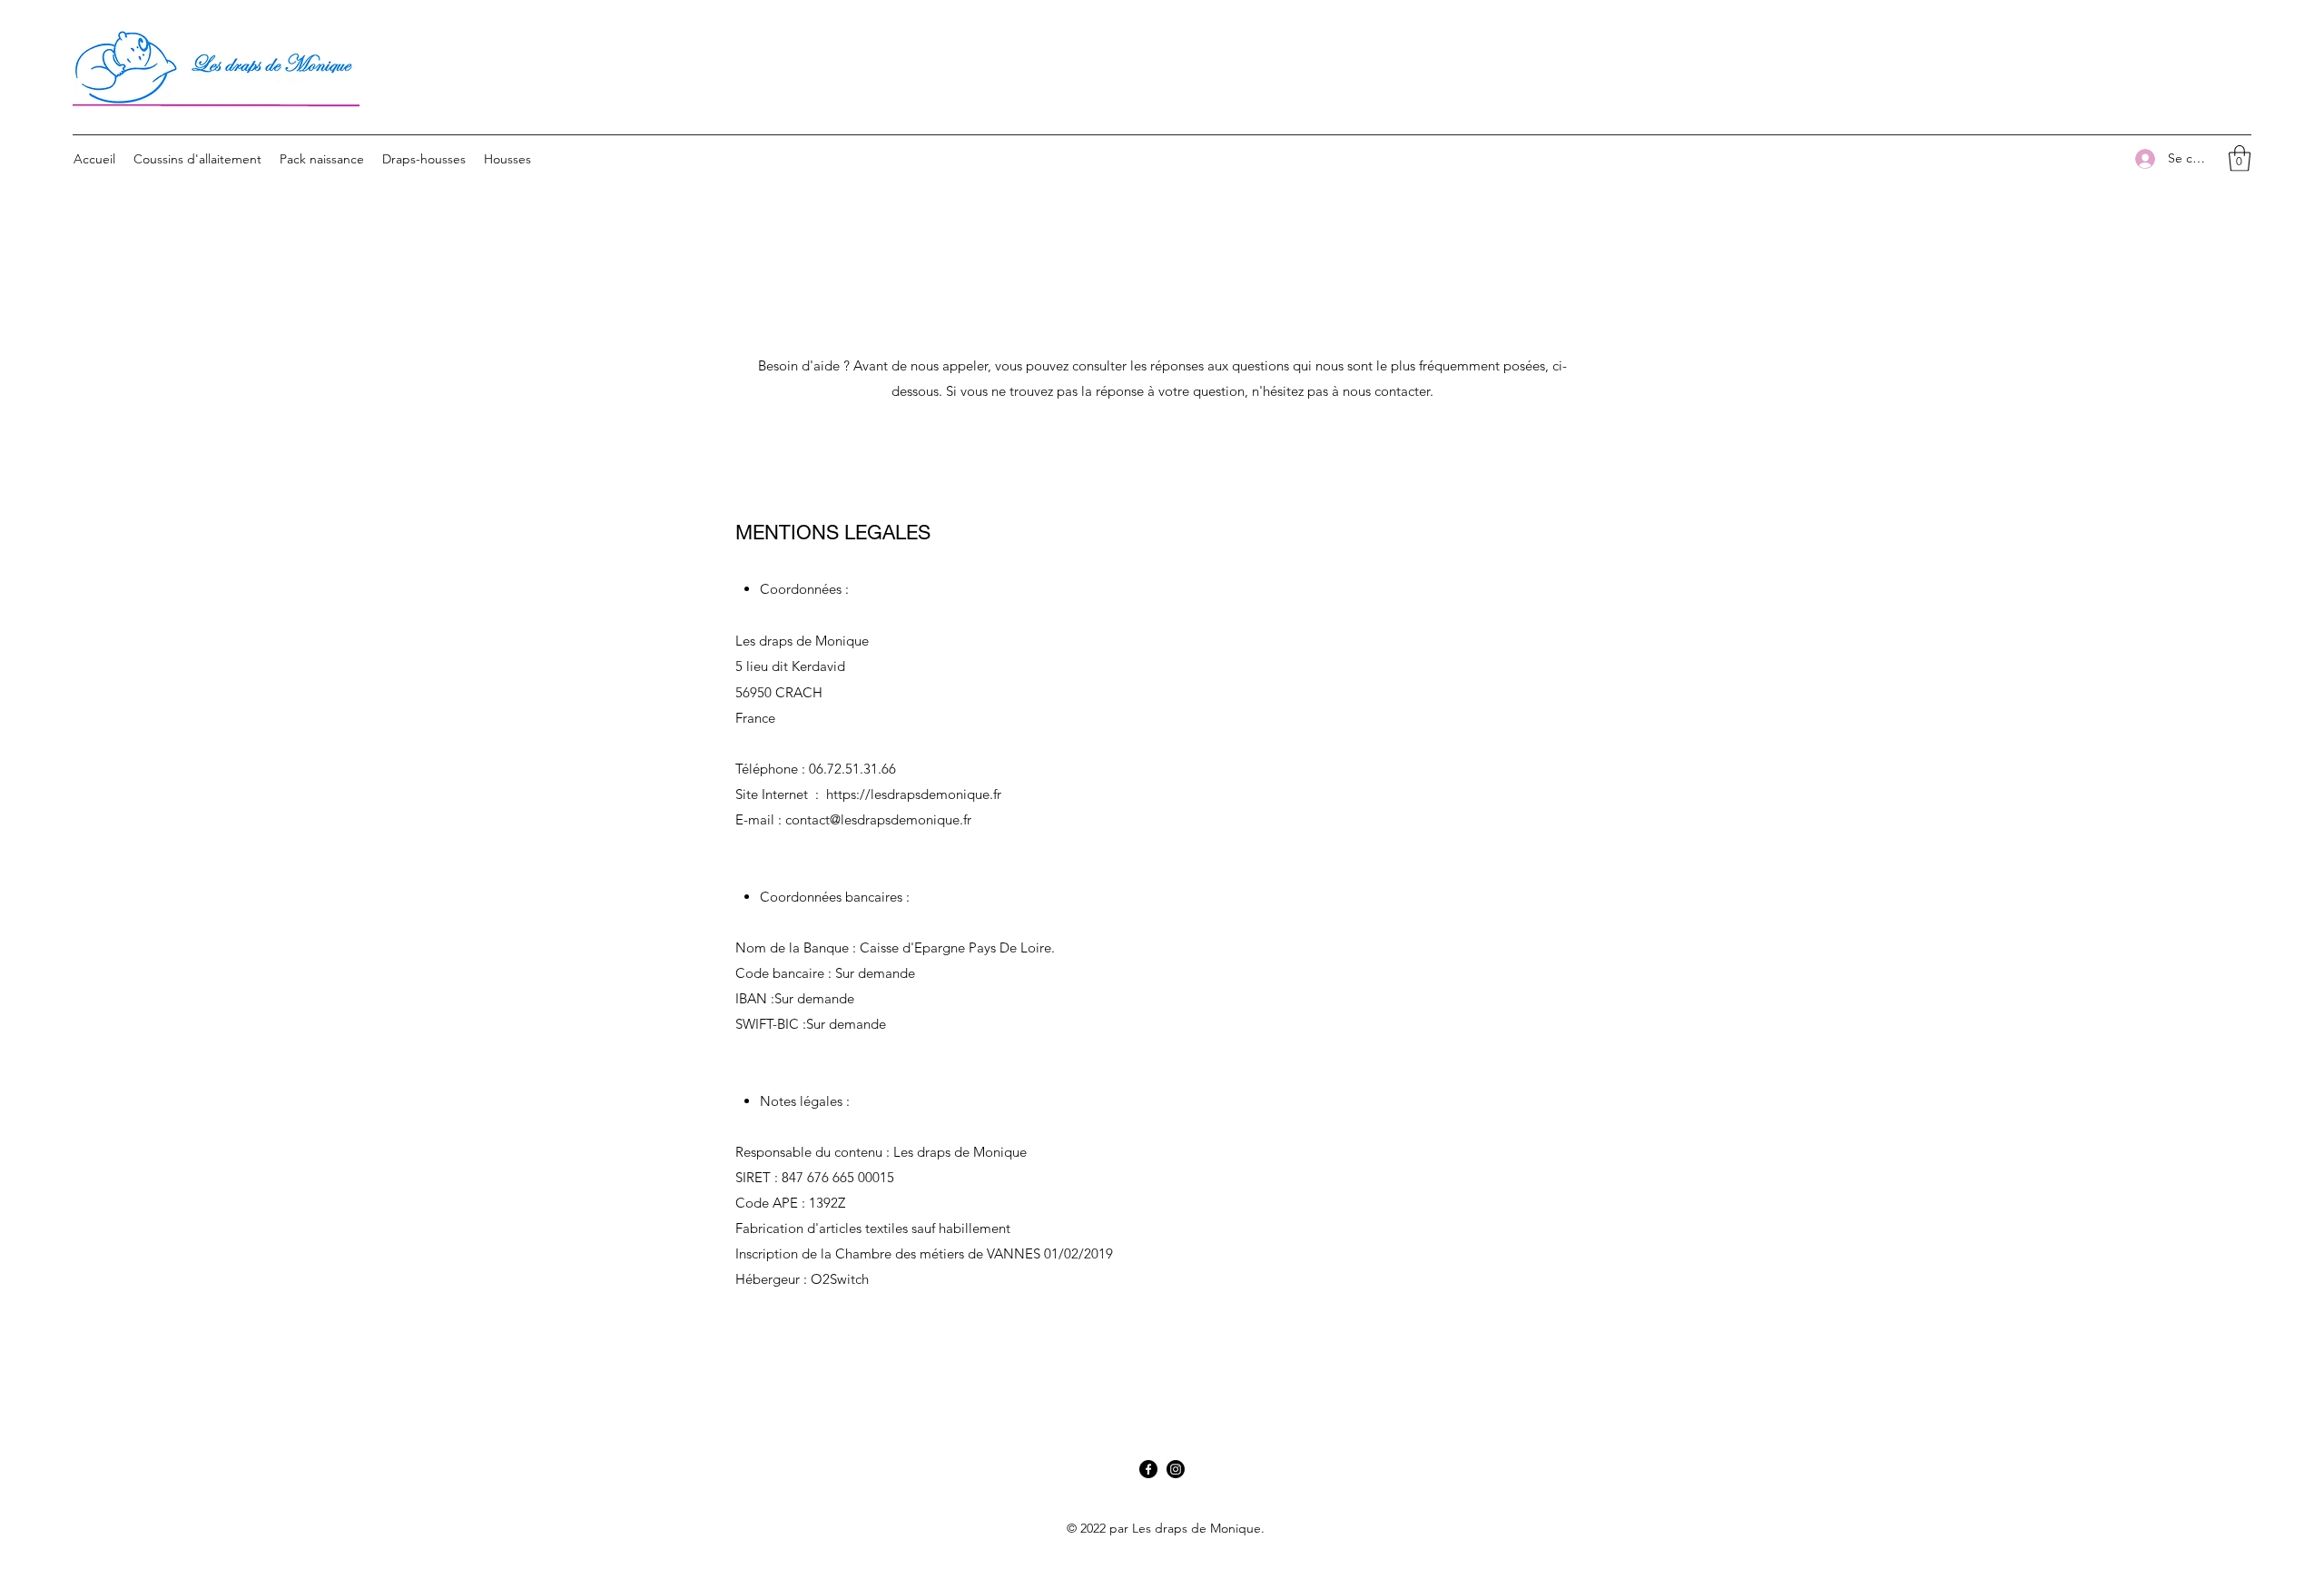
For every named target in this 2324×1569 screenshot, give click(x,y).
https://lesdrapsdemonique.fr (914, 794)
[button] (2240, 158)
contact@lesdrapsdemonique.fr (878, 819)
